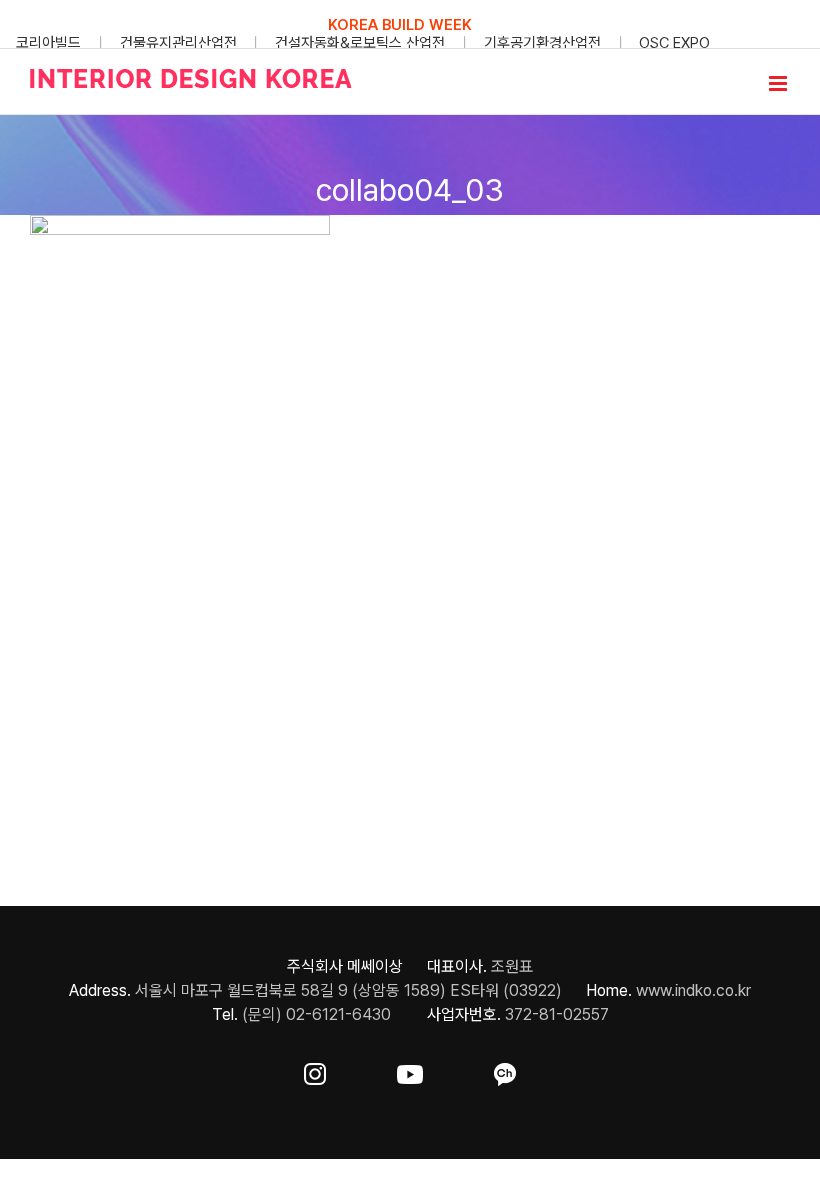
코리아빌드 (48, 43)
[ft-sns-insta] (315, 1070)
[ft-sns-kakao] (505, 1070)
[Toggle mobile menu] (779, 83)
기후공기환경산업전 (542, 43)
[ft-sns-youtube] (410, 1070)
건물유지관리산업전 (178, 43)
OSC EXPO (674, 43)
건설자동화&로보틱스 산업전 (360, 43)
